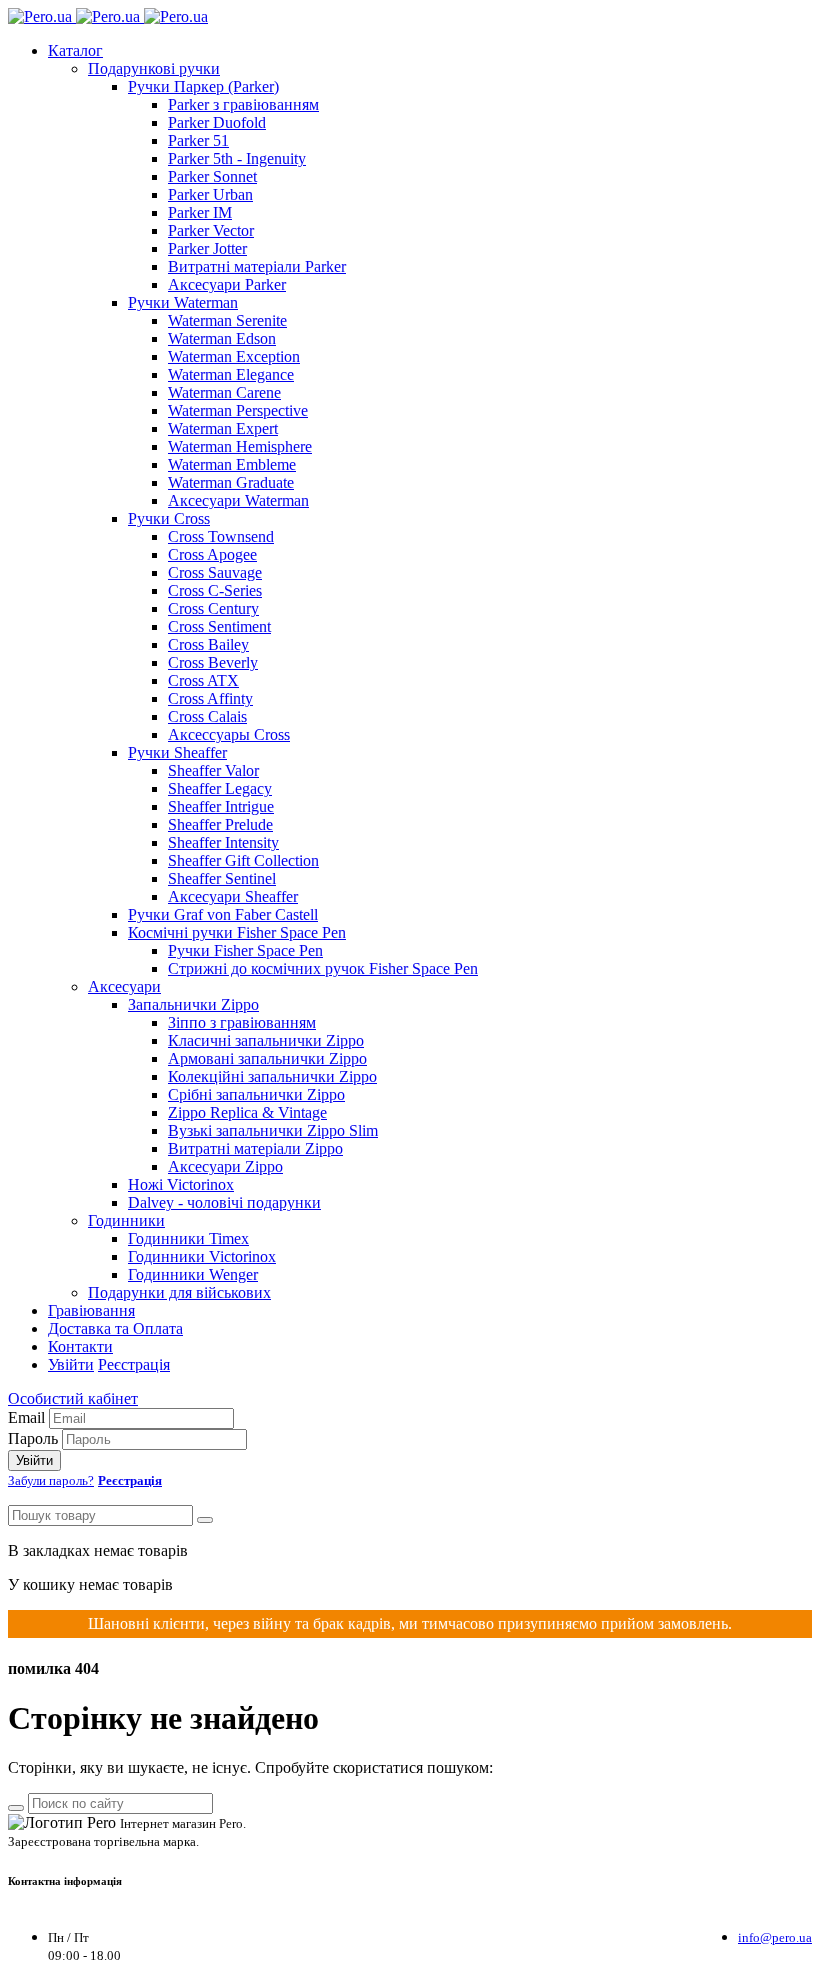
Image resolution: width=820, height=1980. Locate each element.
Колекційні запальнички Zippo (272, 1076)
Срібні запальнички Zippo (256, 1094)
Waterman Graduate (231, 482)
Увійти (71, 1364)
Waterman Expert (223, 428)
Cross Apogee (212, 554)
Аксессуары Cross (229, 734)
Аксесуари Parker (227, 284)
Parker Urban (210, 194)
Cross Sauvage (215, 572)
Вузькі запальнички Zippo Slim (273, 1130)
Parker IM (200, 212)
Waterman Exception (234, 356)
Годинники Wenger (193, 1274)
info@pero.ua (775, 1937)
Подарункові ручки (154, 68)
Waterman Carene (224, 392)
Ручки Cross (169, 518)
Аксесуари (124, 986)
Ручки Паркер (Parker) (203, 86)
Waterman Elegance (231, 374)
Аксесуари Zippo (225, 1166)
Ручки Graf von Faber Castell (223, 914)
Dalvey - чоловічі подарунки (224, 1202)
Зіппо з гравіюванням (242, 1022)
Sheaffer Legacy (220, 788)
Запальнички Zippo (193, 1004)
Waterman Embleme (232, 464)
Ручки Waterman (183, 302)
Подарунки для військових (179, 1292)
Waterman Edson (222, 338)
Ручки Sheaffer (177, 752)
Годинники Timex (188, 1238)
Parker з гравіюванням (243, 104)
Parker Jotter (207, 248)
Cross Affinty (210, 698)
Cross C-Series (215, 590)
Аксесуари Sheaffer (233, 896)
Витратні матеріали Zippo (255, 1148)
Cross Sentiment (219, 626)
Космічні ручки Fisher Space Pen (237, 932)
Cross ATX (203, 680)
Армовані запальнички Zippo (267, 1058)
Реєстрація (134, 1364)
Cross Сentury (213, 608)
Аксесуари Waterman (238, 500)
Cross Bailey (208, 644)
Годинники (126, 1220)
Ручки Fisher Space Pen (245, 950)
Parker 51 (198, 140)
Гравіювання (91, 1310)
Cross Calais (207, 716)
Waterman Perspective (238, 410)
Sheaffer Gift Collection (243, 860)
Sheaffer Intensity (223, 842)
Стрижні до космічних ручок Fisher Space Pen (323, 968)
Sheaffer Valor (213, 770)
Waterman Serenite (227, 320)
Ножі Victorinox (181, 1184)
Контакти (80, 1346)
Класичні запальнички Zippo (266, 1040)
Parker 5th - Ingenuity (237, 158)
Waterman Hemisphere (240, 446)
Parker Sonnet (212, 176)
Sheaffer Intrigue (221, 806)
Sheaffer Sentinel (222, 878)
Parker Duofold (217, 122)
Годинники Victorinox (202, 1256)
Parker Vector (211, 230)
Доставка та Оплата (115, 1328)
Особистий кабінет (73, 1398)
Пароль (33, 1438)
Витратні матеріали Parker (257, 266)
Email (26, 1417)
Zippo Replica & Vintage (247, 1112)
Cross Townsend (221, 536)
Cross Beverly (213, 662)
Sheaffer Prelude (220, 824)
